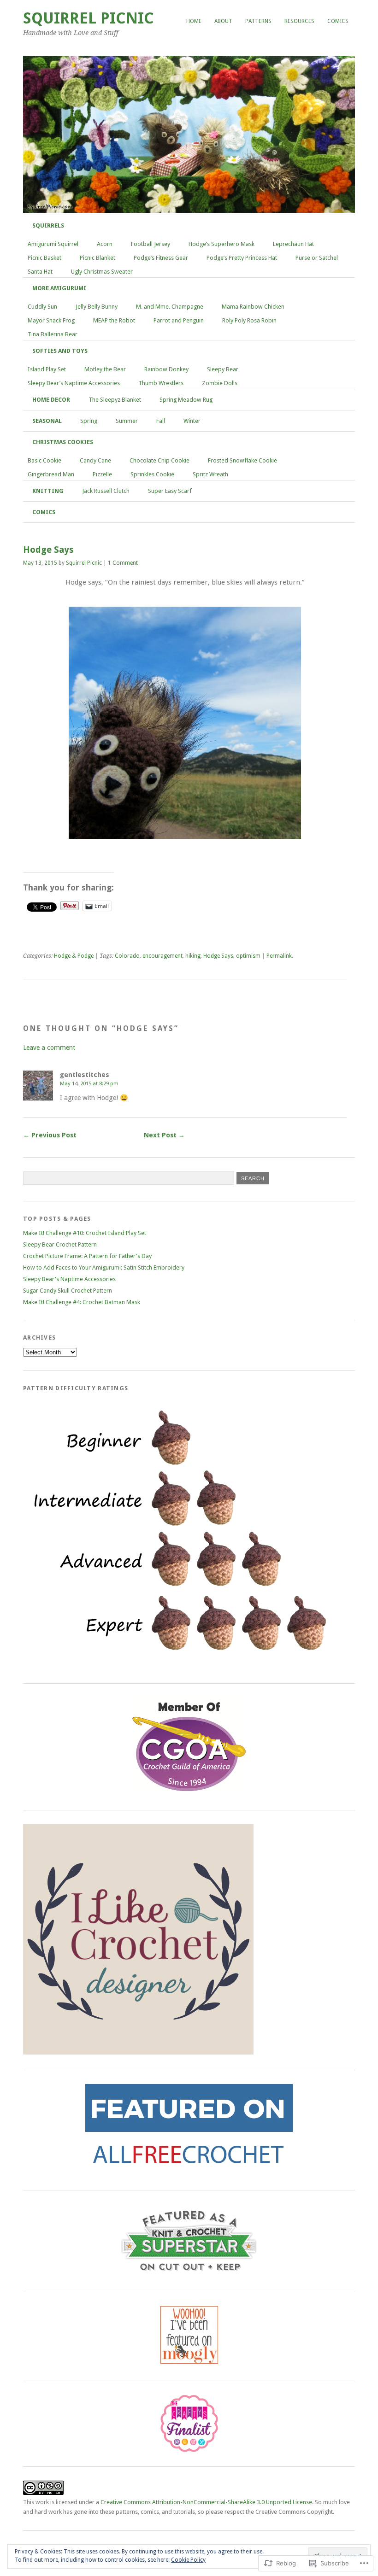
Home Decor (51, 400)
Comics (338, 21)
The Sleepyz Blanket (115, 400)
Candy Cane (95, 460)
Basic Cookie (44, 460)
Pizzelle (102, 474)
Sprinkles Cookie (152, 474)
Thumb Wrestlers (161, 383)
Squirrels (48, 225)
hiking (193, 956)
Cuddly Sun (42, 307)
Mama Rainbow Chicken (253, 307)
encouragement (162, 956)
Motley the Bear (105, 369)
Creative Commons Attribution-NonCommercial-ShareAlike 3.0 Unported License (206, 2502)
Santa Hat (40, 272)
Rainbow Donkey (166, 369)
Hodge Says (218, 956)
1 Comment (123, 563)
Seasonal (47, 421)
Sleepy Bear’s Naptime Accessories (74, 383)
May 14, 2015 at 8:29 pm (89, 1083)
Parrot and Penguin (179, 320)
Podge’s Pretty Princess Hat (242, 258)
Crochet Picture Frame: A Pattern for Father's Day (87, 1256)
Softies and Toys (60, 351)
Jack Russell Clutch (106, 491)
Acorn (105, 244)
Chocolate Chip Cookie (159, 460)
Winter (192, 421)
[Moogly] (189, 2362)
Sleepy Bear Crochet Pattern (60, 1244)
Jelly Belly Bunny (97, 307)
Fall (161, 421)
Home (194, 21)
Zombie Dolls (220, 383)
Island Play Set (47, 369)
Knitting (48, 491)
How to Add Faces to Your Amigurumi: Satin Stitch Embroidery (104, 1268)
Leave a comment (49, 1048)
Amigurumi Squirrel (53, 244)
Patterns (258, 21)
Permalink (279, 956)
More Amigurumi (59, 288)
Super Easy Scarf (170, 491)
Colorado (127, 956)
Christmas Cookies (63, 442)
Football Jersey (151, 244)
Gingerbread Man (51, 474)
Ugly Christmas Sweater (102, 272)
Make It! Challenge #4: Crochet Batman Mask (82, 1302)
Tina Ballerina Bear (53, 334)
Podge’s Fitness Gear (161, 258)
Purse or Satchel (317, 258)
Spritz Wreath (210, 474)
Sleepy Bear (223, 369)
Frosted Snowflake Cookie (242, 460)
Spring (89, 421)
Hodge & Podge (74, 956)
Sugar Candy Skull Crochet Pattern (68, 1291)
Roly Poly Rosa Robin (249, 320)
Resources (299, 21)
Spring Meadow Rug (186, 400)
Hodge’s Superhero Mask (221, 244)
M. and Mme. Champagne (170, 307)
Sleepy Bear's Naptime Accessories (69, 1279)
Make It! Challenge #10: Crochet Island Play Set (85, 1233)
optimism (248, 956)
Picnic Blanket (97, 258)
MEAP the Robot (114, 320)
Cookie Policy (188, 2560)
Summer (127, 421)
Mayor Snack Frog (51, 320)
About (223, 21)
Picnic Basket (44, 258)
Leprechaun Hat (293, 244)
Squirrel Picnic (89, 18)
